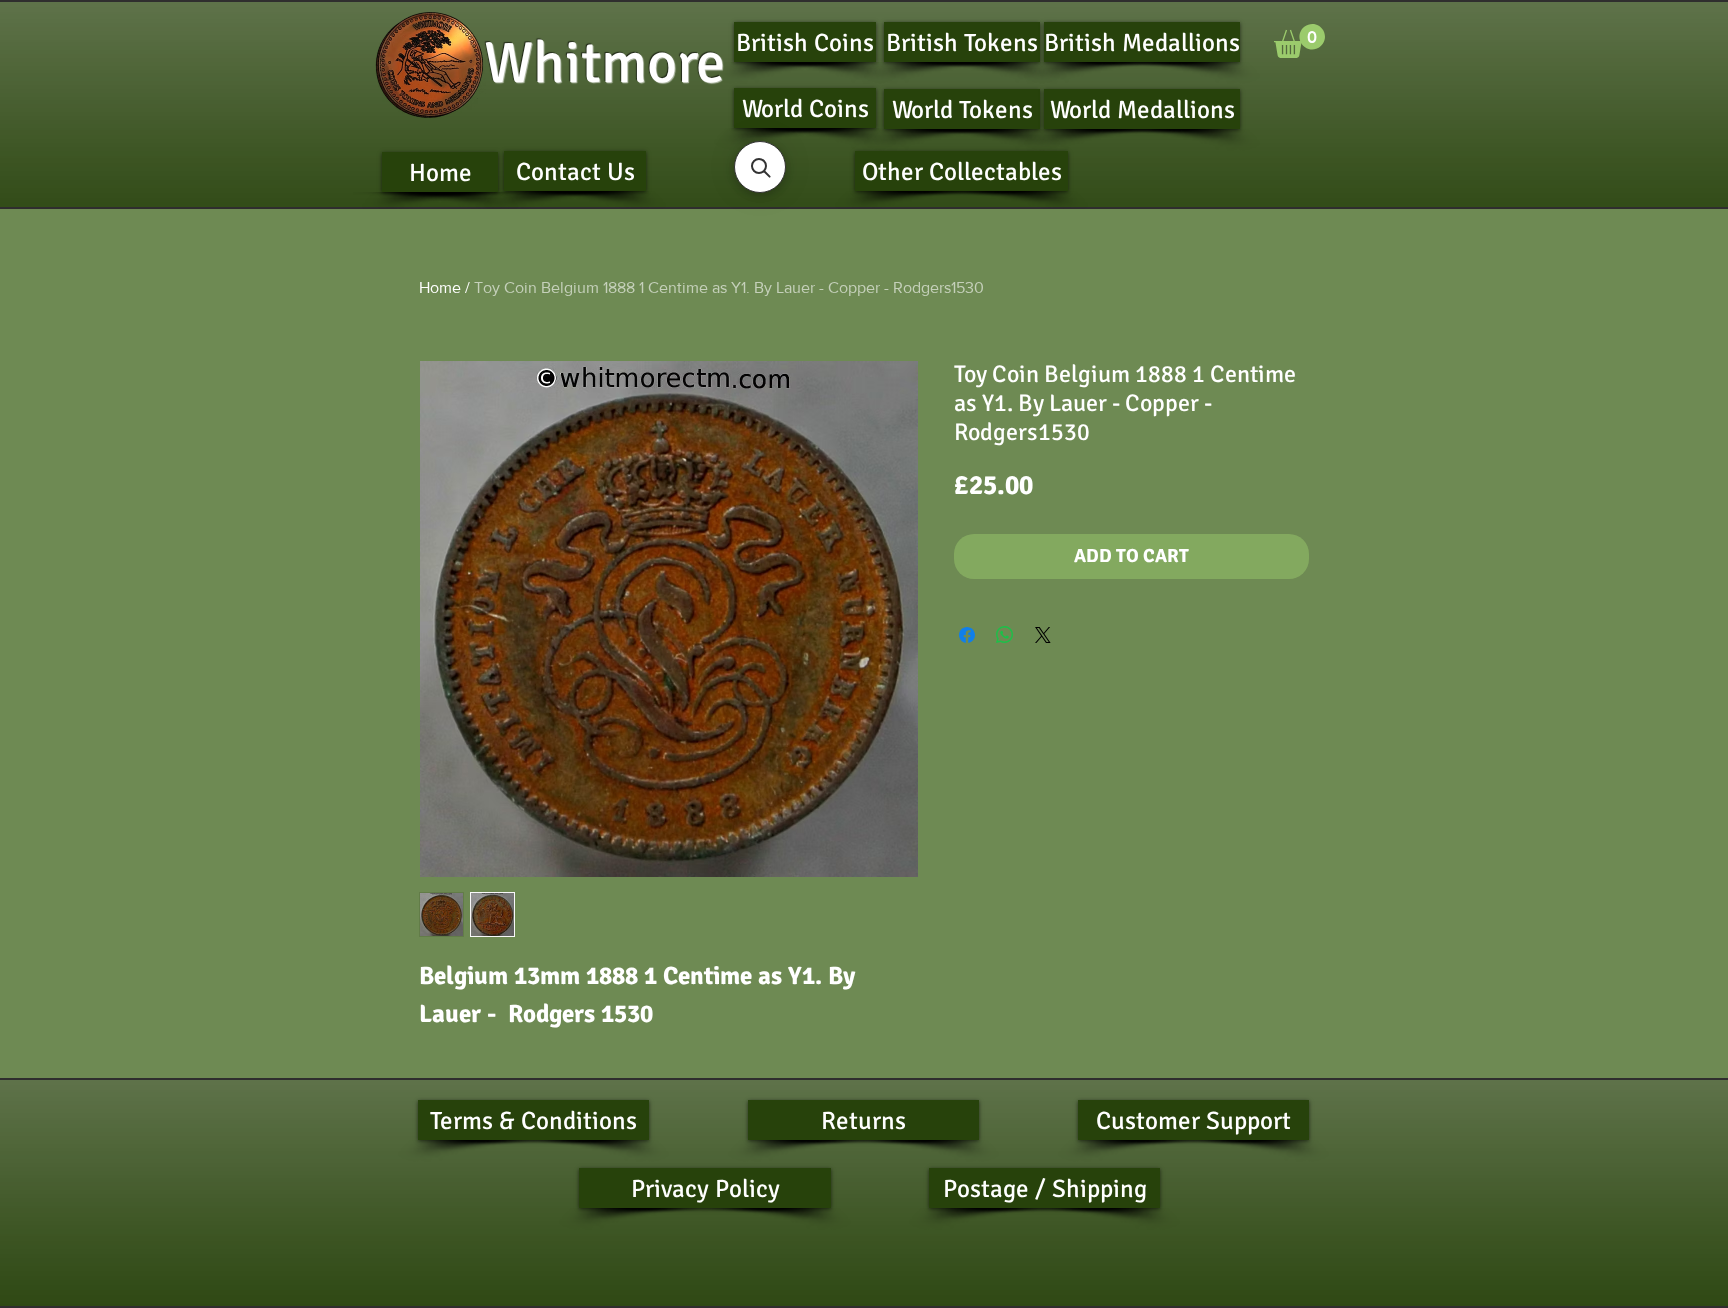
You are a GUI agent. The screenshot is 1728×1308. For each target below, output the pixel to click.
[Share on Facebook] (967, 635)
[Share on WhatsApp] (1005, 635)
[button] (1299, 41)
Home (440, 287)
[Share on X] (1043, 635)
